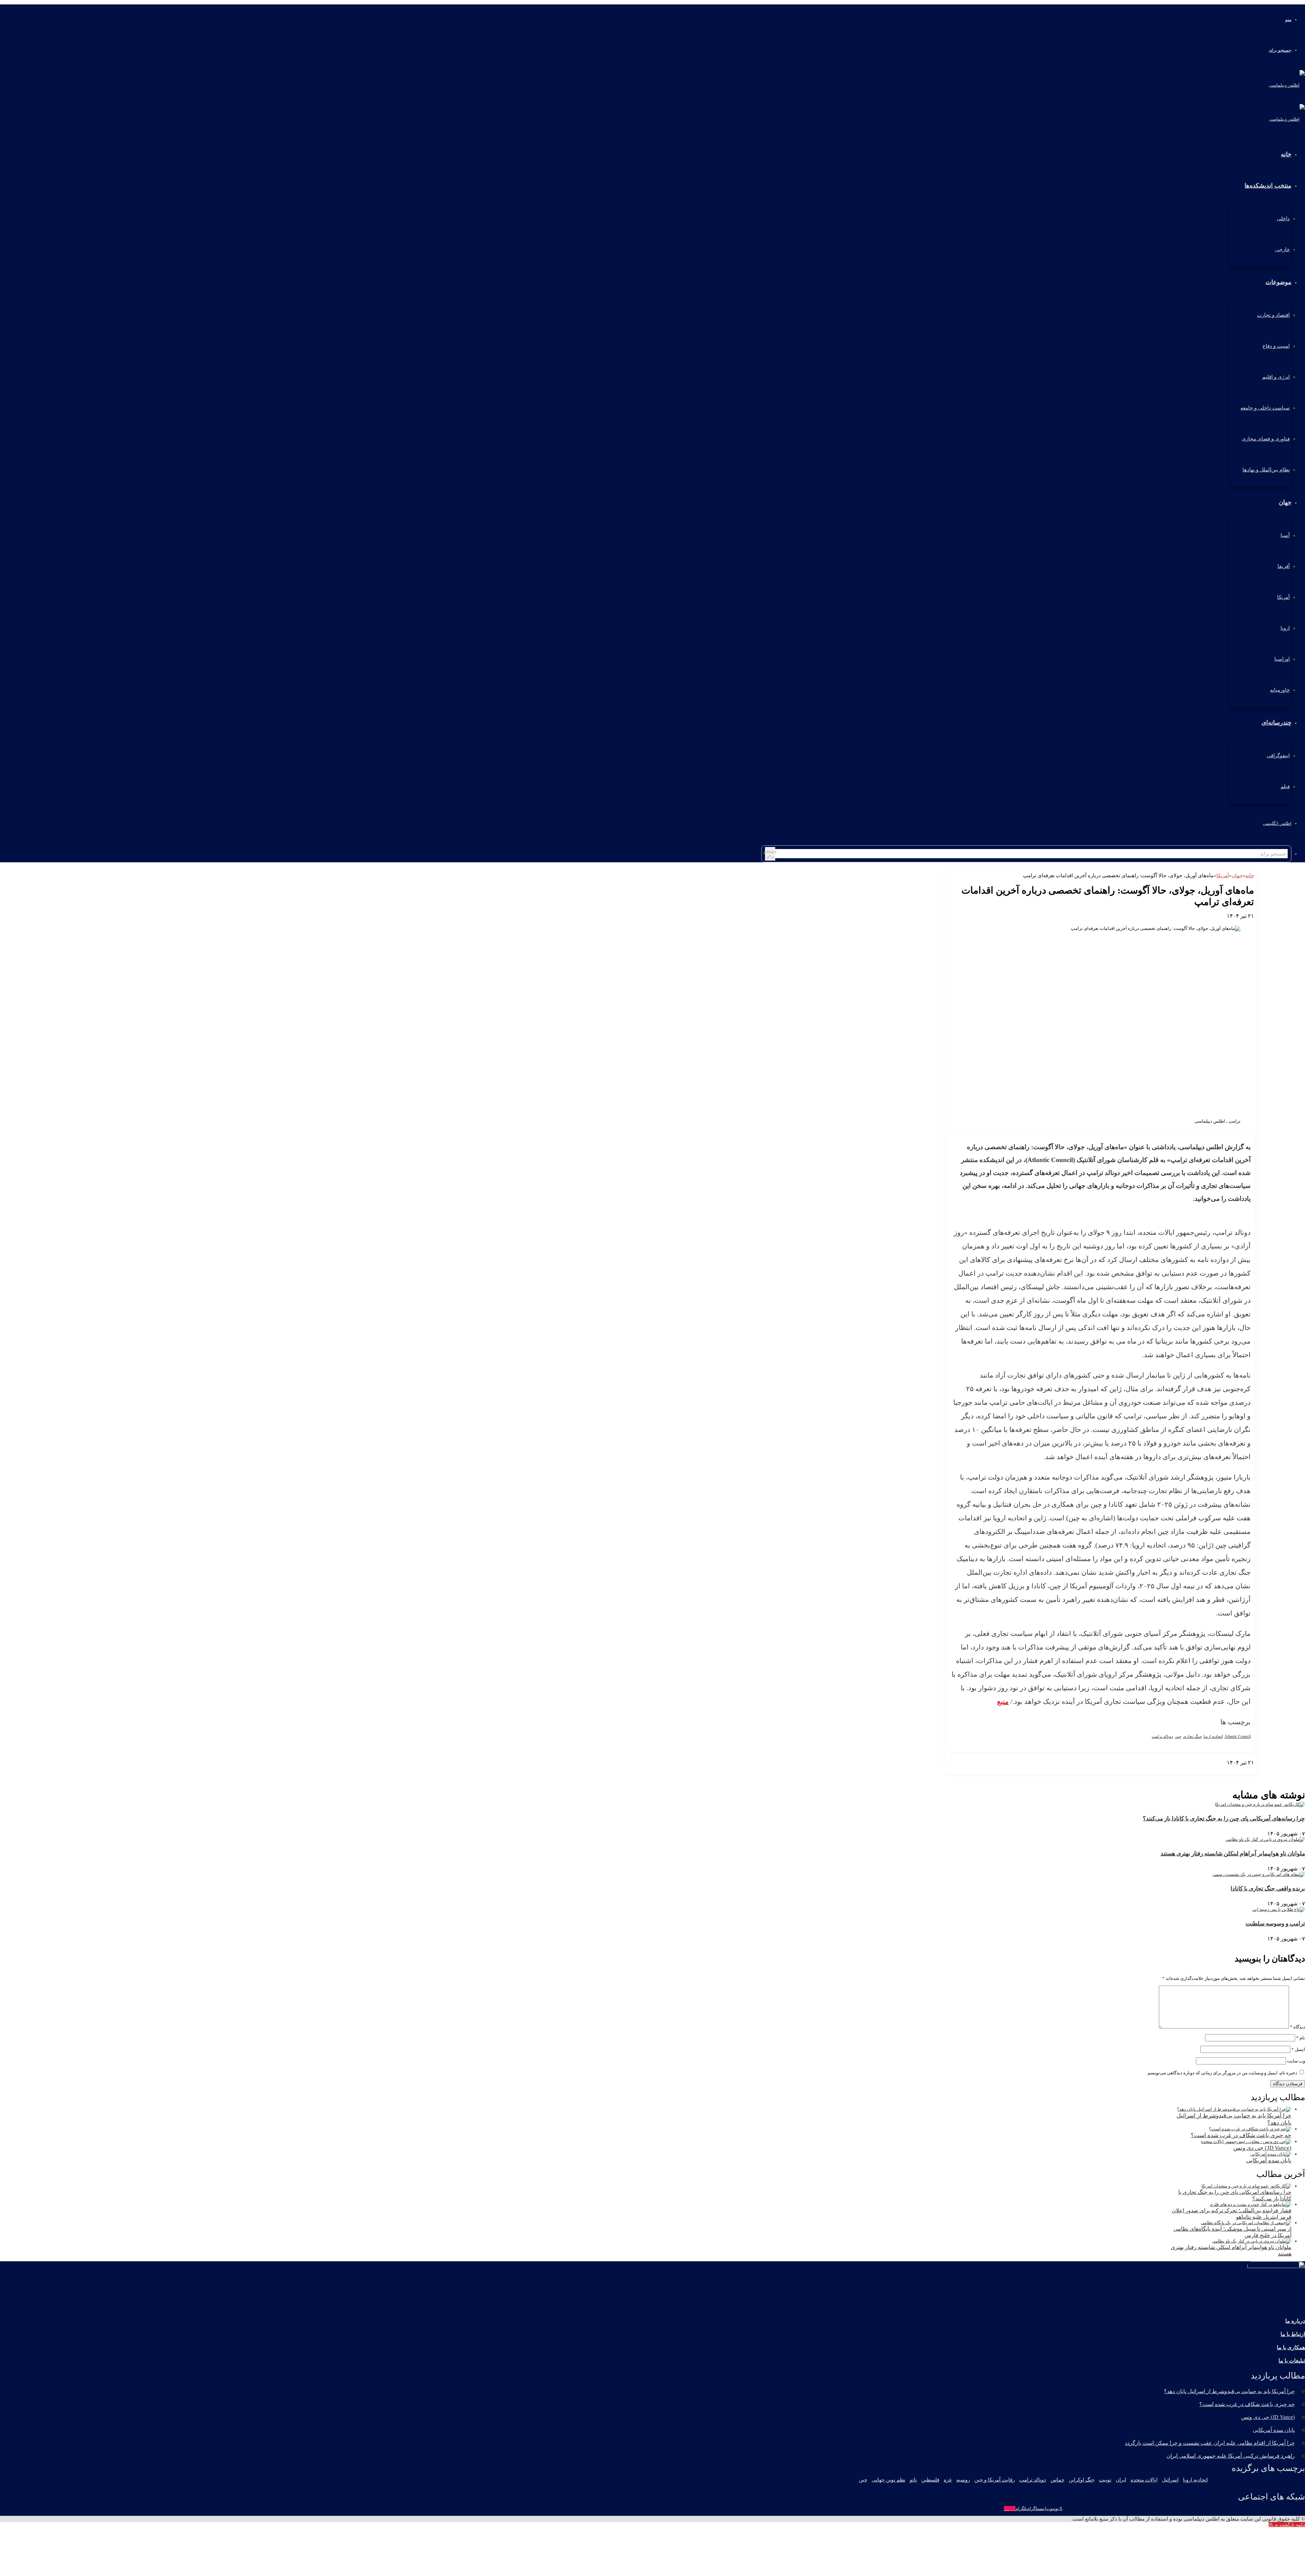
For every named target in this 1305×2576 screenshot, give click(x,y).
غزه (948, 2480)
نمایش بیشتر (1242, 1768)
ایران (1121, 2480)
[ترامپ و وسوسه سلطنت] (1278, 1909)
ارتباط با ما (1293, 2334)
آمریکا (1283, 597)
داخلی (1283, 219)
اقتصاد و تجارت (1273, 315)
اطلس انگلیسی (1277, 823)
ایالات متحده (1144, 2480)
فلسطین (930, 2480)
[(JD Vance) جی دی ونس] (1246, 2141)
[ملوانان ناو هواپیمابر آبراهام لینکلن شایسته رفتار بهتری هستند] (1265, 1839)
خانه (1250, 876)
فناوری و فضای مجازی (1266, 439)
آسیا (1285, 535)
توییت (1105, 2480)
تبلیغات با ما (1292, 2361)
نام (1301, 2038)
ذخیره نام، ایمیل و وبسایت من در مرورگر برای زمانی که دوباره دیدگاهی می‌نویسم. (1222, 2073)
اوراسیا (1282, 659)
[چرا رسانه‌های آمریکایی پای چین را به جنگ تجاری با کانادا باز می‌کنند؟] (1260, 1804)
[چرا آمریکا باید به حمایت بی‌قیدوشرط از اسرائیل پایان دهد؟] (1234, 2109)
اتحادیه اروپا (1213, 1736)
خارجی (1282, 249)
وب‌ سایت (1296, 2061)
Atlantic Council (1238, 1736)
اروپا (1285, 628)
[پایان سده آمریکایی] (1271, 2154)
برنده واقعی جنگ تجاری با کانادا (1268, 1889)
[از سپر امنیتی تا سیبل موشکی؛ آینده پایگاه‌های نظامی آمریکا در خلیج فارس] (1246, 2223)
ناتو (913, 2480)
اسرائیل (1170, 2480)
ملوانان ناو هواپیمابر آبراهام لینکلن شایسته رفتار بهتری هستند (1233, 1854)
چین (1178, 1736)
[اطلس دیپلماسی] (1287, 85)
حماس (1057, 2480)
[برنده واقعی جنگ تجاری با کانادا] (1259, 1874)
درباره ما (1295, 2321)
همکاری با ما (1291, 2347)
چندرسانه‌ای (1276, 723)
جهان (1285, 502)
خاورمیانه (1280, 690)
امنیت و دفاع (1276, 346)
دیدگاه (1298, 2027)
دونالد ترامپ (1162, 1736)
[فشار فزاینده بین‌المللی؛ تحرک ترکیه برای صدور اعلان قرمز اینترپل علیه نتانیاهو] (1250, 2204)
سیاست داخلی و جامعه (1265, 408)
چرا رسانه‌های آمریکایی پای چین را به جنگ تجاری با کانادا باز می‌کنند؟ (1224, 1819)
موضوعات (1278, 282)
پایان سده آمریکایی (1269, 2160)
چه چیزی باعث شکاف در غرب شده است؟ (1241, 2135)
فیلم (1285, 786)
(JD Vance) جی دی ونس (1262, 2148)
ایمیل (1298, 2049)
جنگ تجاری (1192, 1736)
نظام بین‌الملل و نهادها (1266, 470)
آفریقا (1284, 566)
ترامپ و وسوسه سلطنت (1275, 1924)
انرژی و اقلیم (1276, 377)
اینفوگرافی (1278, 756)
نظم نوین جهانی (889, 2480)
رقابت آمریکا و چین (995, 2480)
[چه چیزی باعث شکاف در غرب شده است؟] (1250, 2129)
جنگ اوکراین (1082, 2480)
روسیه (963, 2480)
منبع (1003, 1701)
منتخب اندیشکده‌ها (1268, 186)
